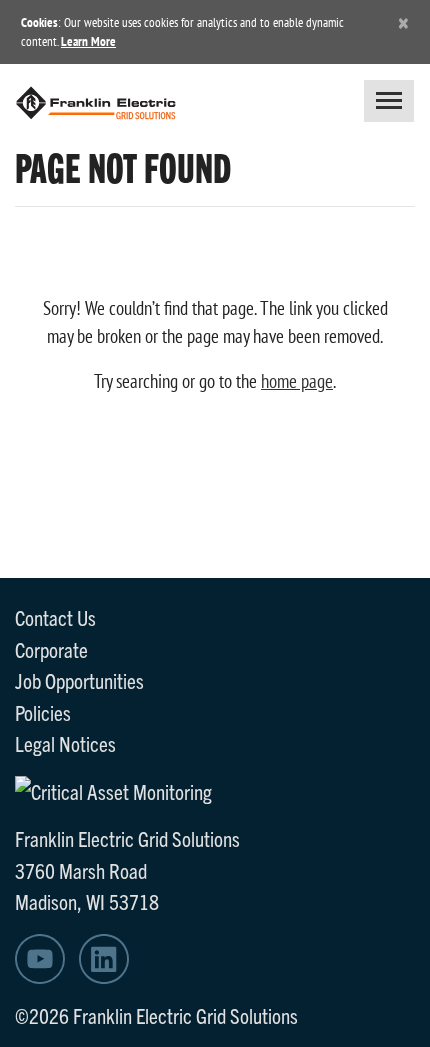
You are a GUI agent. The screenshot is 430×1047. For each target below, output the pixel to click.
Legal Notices (65, 743)
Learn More (88, 41)
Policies (43, 712)
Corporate (51, 649)
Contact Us (55, 617)
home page (297, 381)
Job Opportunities (79, 680)
